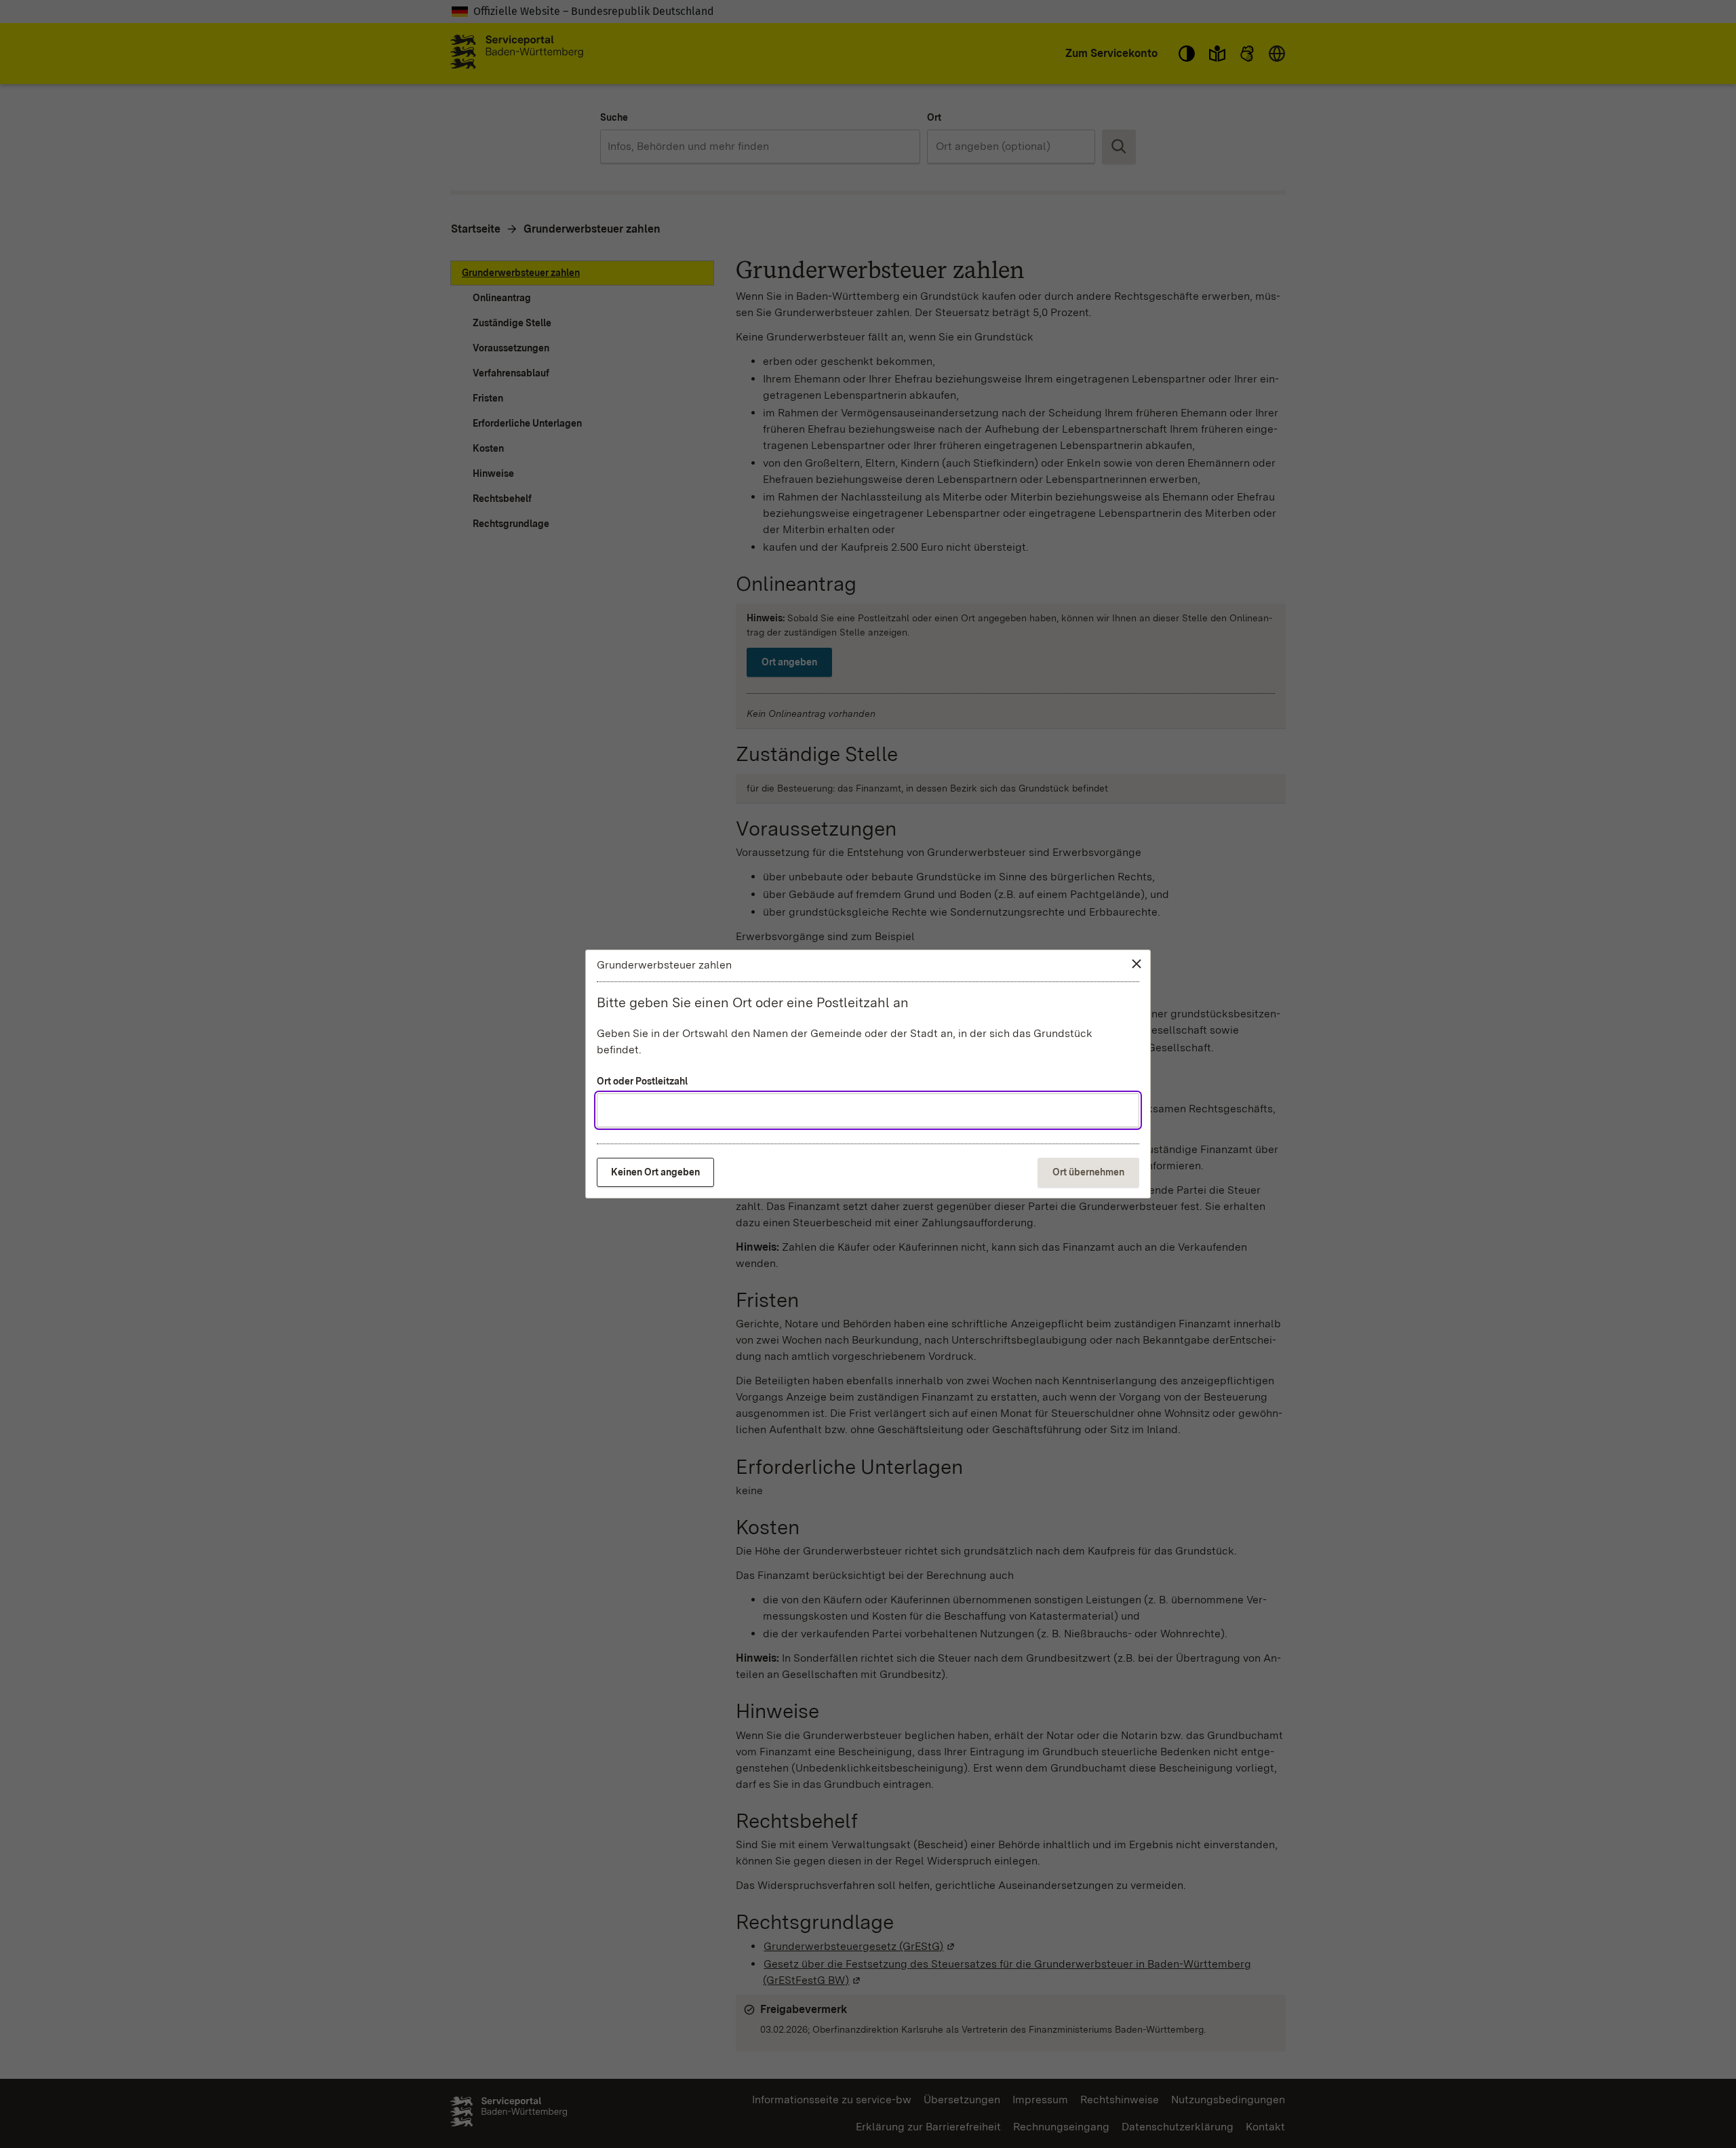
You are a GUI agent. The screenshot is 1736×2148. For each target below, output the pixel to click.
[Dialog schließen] (1137, 964)
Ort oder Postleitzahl (642, 1081)
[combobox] (868, 1110)
